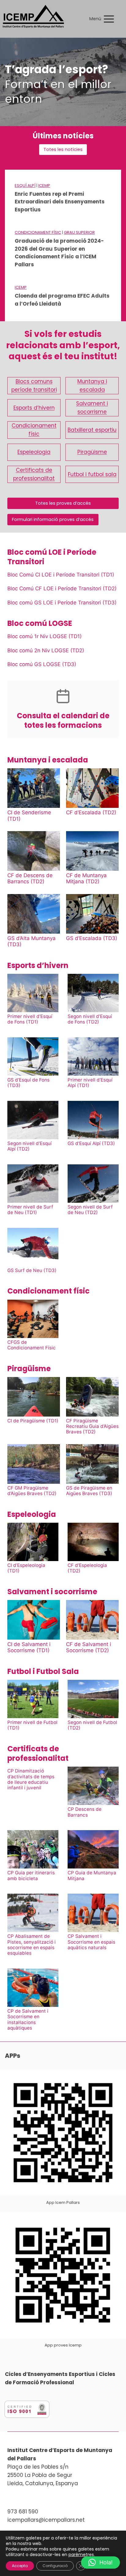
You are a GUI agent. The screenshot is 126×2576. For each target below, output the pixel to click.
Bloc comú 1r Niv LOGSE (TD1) (44, 636)
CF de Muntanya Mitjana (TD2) (86, 878)
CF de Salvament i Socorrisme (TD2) (89, 1647)
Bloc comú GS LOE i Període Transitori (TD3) (62, 603)
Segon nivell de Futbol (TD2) (92, 1725)
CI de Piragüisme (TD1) (33, 1421)
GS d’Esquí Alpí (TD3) (91, 1143)
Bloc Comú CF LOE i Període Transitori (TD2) (62, 588)
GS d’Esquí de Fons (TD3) (28, 1083)
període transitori (34, 390)
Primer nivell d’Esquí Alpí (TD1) (90, 1083)
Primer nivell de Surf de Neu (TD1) (30, 1210)
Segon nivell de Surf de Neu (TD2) (90, 1210)
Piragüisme (92, 452)
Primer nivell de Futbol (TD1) (32, 1725)
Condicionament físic (38, 232)
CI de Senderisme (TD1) (29, 816)
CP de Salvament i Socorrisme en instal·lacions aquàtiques (28, 2020)
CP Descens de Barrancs (85, 1812)
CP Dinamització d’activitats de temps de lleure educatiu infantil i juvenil (31, 1779)
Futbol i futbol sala (92, 474)
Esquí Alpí (25, 185)
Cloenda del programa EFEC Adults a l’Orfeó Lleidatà (62, 300)
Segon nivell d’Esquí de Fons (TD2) (90, 1019)
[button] (100, 2563)
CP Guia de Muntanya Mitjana (92, 1876)
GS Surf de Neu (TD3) (32, 1271)
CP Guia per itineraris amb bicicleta (31, 1876)
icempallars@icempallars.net (46, 2520)
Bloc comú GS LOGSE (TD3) (42, 664)
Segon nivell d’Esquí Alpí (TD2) (30, 1146)
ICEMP (44, 185)
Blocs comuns (34, 381)
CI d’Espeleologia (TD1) (26, 1568)
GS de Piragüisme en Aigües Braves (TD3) (89, 1491)
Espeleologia (34, 452)
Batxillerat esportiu (92, 430)
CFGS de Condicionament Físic (31, 1345)
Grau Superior (79, 232)
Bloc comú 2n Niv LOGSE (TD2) (46, 650)
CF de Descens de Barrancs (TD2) (30, 878)
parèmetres (81, 2555)
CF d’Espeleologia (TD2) (87, 1568)
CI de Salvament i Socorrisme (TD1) (29, 1647)
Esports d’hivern (34, 408)
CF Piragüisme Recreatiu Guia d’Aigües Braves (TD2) (92, 1427)
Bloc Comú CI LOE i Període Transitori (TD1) (61, 575)
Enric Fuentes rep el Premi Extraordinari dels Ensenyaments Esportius (60, 202)
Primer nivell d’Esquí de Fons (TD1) (30, 1019)
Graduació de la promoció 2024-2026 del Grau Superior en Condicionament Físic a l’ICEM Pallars (59, 253)
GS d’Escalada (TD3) (92, 938)
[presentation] (34, 788)
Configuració (55, 2566)
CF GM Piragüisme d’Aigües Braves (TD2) (32, 1491)
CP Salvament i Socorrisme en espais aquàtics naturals (91, 1942)
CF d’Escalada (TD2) (91, 812)
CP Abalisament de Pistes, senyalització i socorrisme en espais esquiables (31, 1945)
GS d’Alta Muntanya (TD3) (31, 941)
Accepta (20, 2566)
